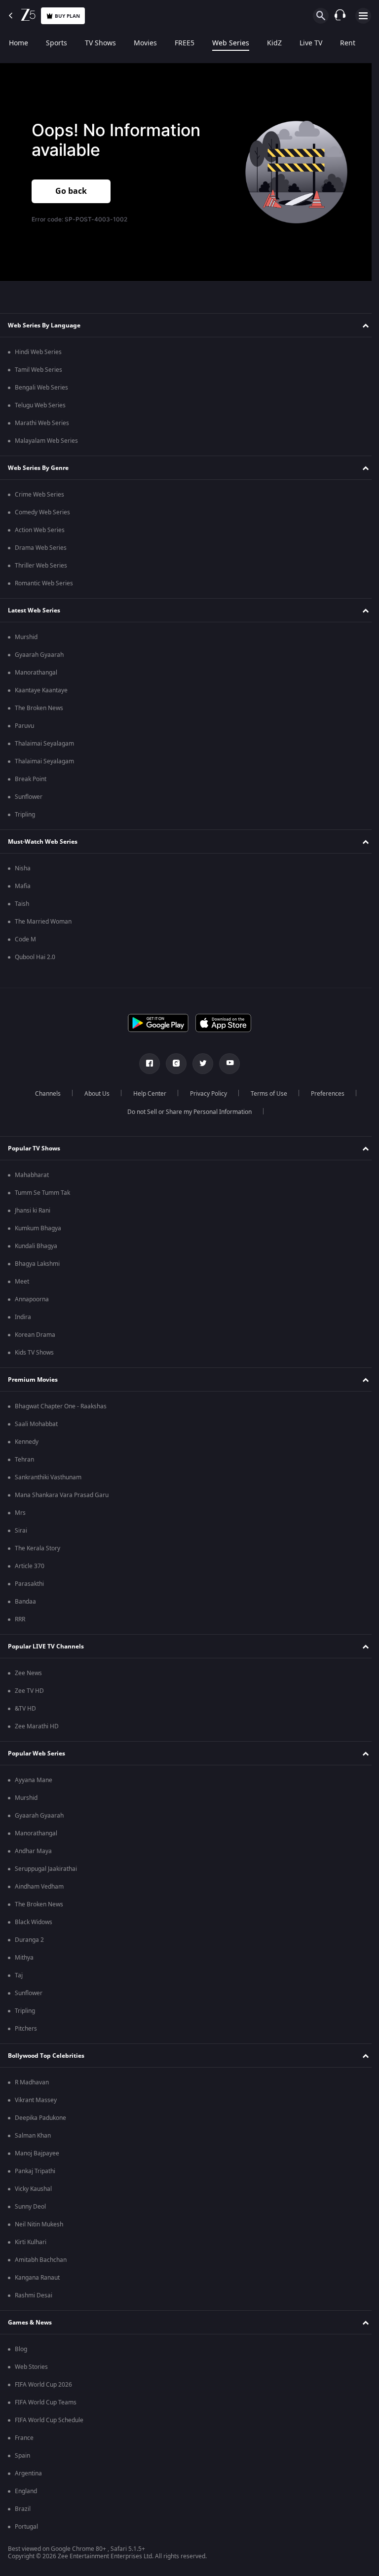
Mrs (20, 1513)
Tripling (25, 815)
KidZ (274, 43)
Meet (22, 1282)
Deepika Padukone (40, 2118)
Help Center (146, 1094)
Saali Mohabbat (36, 1424)
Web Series (231, 43)
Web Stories (31, 2367)
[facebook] (146, 1064)
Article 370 (30, 1566)
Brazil (23, 2509)
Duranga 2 (29, 1940)
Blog (21, 2349)
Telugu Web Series (40, 405)
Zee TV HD (29, 1691)
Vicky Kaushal (33, 2189)
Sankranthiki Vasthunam (48, 1477)
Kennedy (27, 1442)
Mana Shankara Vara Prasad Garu (62, 1495)
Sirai (21, 1531)
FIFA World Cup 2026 (43, 2385)
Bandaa (25, 1602)
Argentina (28, 2473)
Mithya (24, 1958)
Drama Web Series (41, 548)
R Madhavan (32, 2082)
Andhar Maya (33, 1851)
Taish (22, 904)
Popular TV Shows (34, 1148)
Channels (44, 1094)
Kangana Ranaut (37, 2278)
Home (19, 43)
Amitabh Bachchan (41, 2260)
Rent (348, 43)
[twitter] (199, 1064)
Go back (71, 191)
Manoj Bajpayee (37, 2153)
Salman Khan (33, 2136)
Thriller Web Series (41, 566)
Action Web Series (40, 530)
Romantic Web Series (44, 583)
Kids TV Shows (34, 1353)
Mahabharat (32, 1175)
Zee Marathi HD (37, 1726)
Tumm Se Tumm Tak (42, 1193)
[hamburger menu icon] (363, 16)
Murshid (26, 637)
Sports (57, 43)
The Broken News (39, 708)
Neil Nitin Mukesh (39, 2224)
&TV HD (25, 1709)
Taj (19, 1975)
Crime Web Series (39, 495)
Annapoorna (32, 1299)
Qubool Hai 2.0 (35, 957)
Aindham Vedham (39, 1887)
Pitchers (26, 2029)
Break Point (31, 779)
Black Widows (34, 1922)
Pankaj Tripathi (35, 2171)
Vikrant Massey (36, 2100)
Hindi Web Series (38, 352)
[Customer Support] (340, 16)
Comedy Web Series (42, 512)
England (26, 2491)
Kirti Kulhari (31, 2242)
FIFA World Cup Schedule (49, 2420)
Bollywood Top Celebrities (46, 2056)
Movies (145, 43)
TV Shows (100, 43)
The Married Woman (43, 922)
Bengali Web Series (41, 388)
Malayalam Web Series (46, 441)
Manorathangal (36, 673)
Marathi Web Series (42, 423)
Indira (23, 1317)
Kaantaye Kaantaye (41, 690)
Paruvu (24, 726)
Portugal (26, 2527)
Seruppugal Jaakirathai (46, 1869)
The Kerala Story (38, 1548)
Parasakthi (29, 1584)
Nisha (23, 868)
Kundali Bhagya (36, 1246)
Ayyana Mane (34, 1780)
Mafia (23, 886)
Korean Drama (35, 1335)
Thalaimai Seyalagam (44, 744)
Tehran (24, 1460)
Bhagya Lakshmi (37, 1264)
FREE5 (185, 43)
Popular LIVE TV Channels (46, 1646)
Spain (22, 2456)
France (24, 2438)
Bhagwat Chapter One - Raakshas (61, 1406)
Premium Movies (33, 1380)
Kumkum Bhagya (38, 1228)
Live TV (311, 43)
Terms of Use (265, 1094)
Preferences (324, 1094)
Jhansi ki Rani (33, 1211)
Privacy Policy (205, 1094)
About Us (93, 1094)
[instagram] (173, 1064)
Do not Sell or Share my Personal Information (186, 1112)
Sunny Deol (30, 2207)
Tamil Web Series (38, 370)
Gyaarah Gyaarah (39, 655)
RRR (20, 1619)
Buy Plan (67, 16)
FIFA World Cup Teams (46, 2402)
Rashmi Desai (34, 2295)
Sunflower (29, 797)
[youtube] (226, 1064)
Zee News (28, 1673)
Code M (25, 939)
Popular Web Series (37, 1753)
